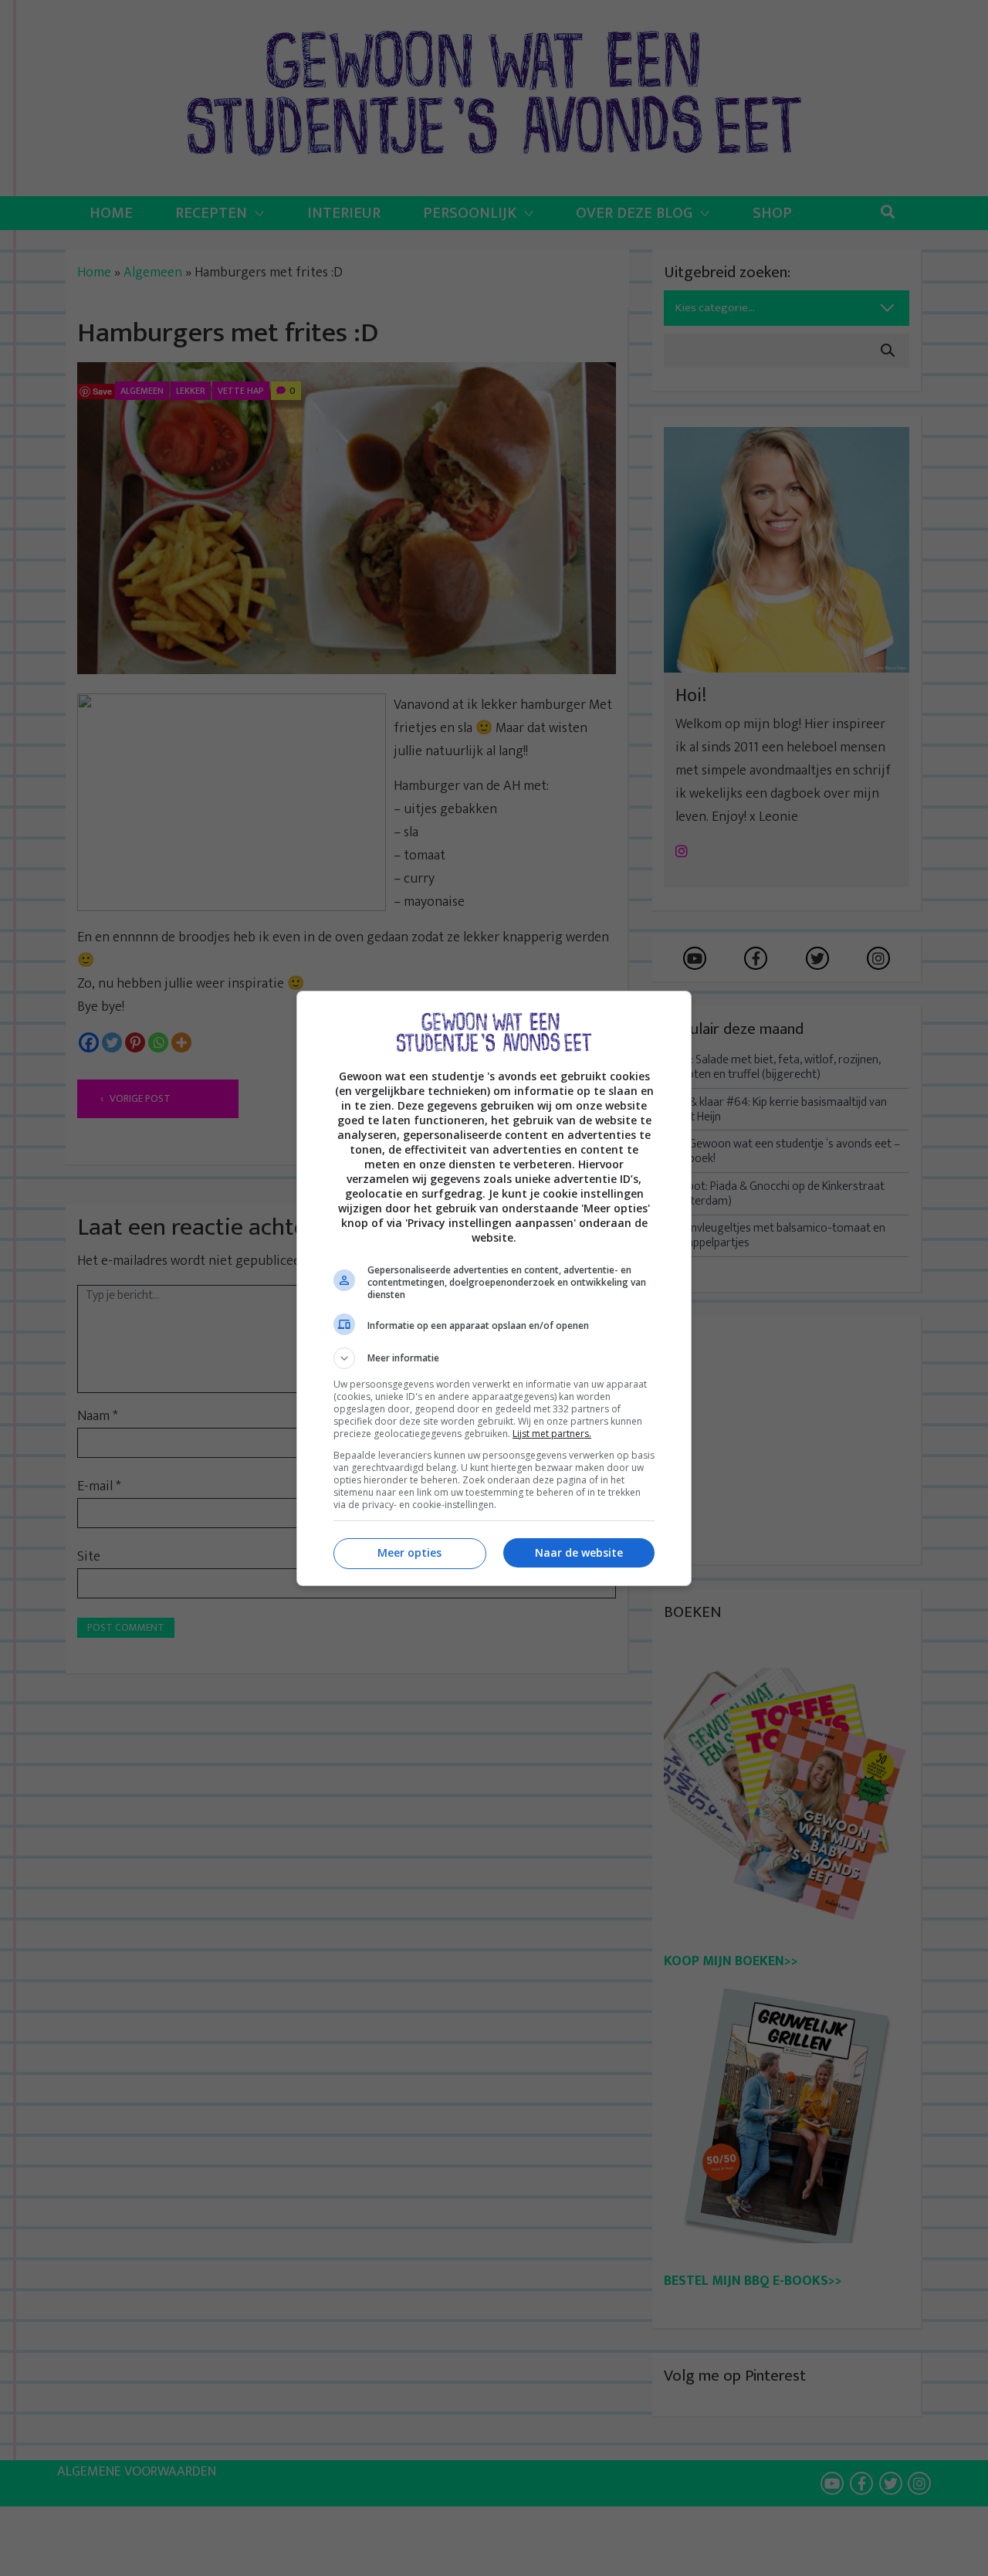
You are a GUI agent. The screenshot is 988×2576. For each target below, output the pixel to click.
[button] (494, 1358)
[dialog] (494, 1288)
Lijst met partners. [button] (552, 1434)
